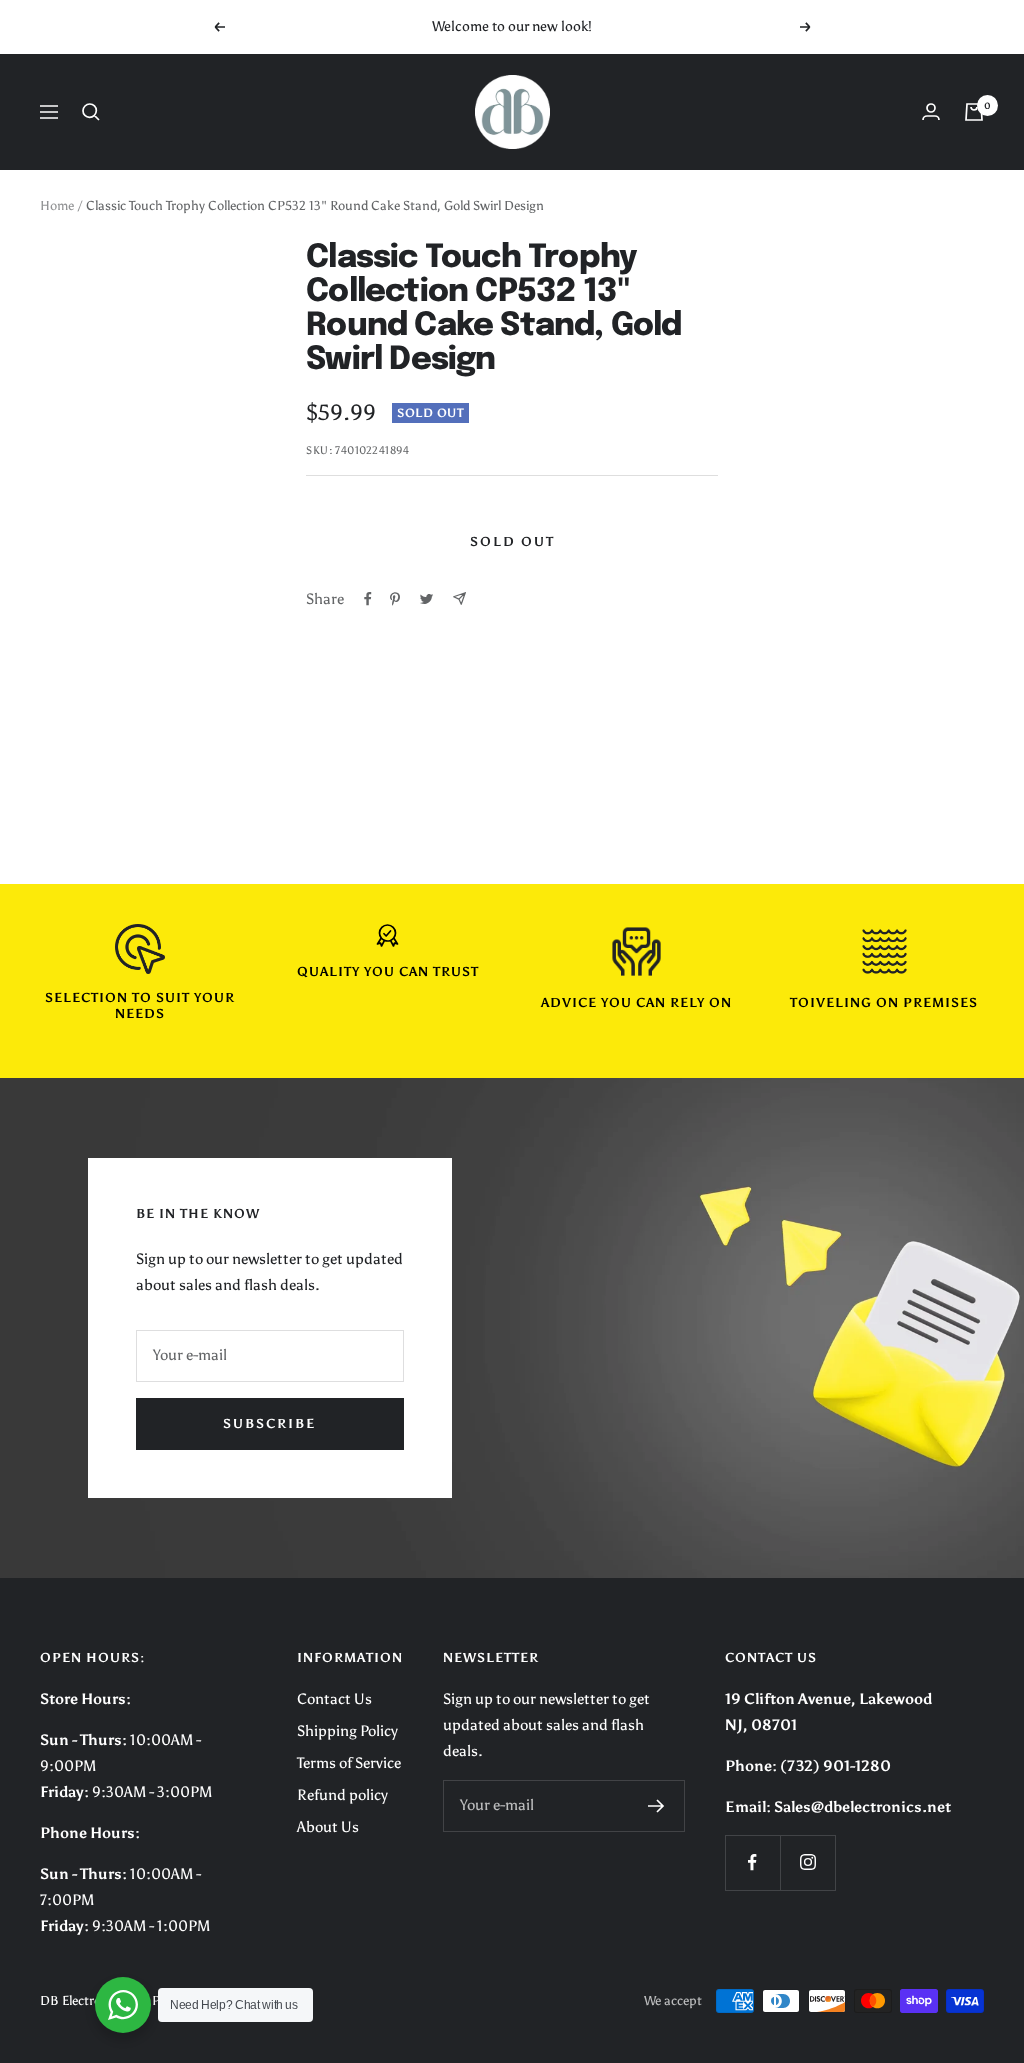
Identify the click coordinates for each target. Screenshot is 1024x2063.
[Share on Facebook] (368, 599)
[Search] (91, 112)
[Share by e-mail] (459, 598)
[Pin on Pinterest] (395, 599)
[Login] (931, 111)
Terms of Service (349, 1763)
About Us (328, 1827)
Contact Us (334, 1699)
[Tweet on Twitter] (426, 599)
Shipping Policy (347, 1731)
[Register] (656, 1806)
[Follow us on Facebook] (752, 1862)
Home (57, 205)
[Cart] (974, 112)
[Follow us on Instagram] (807, 1862)
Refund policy (342, 1795)
